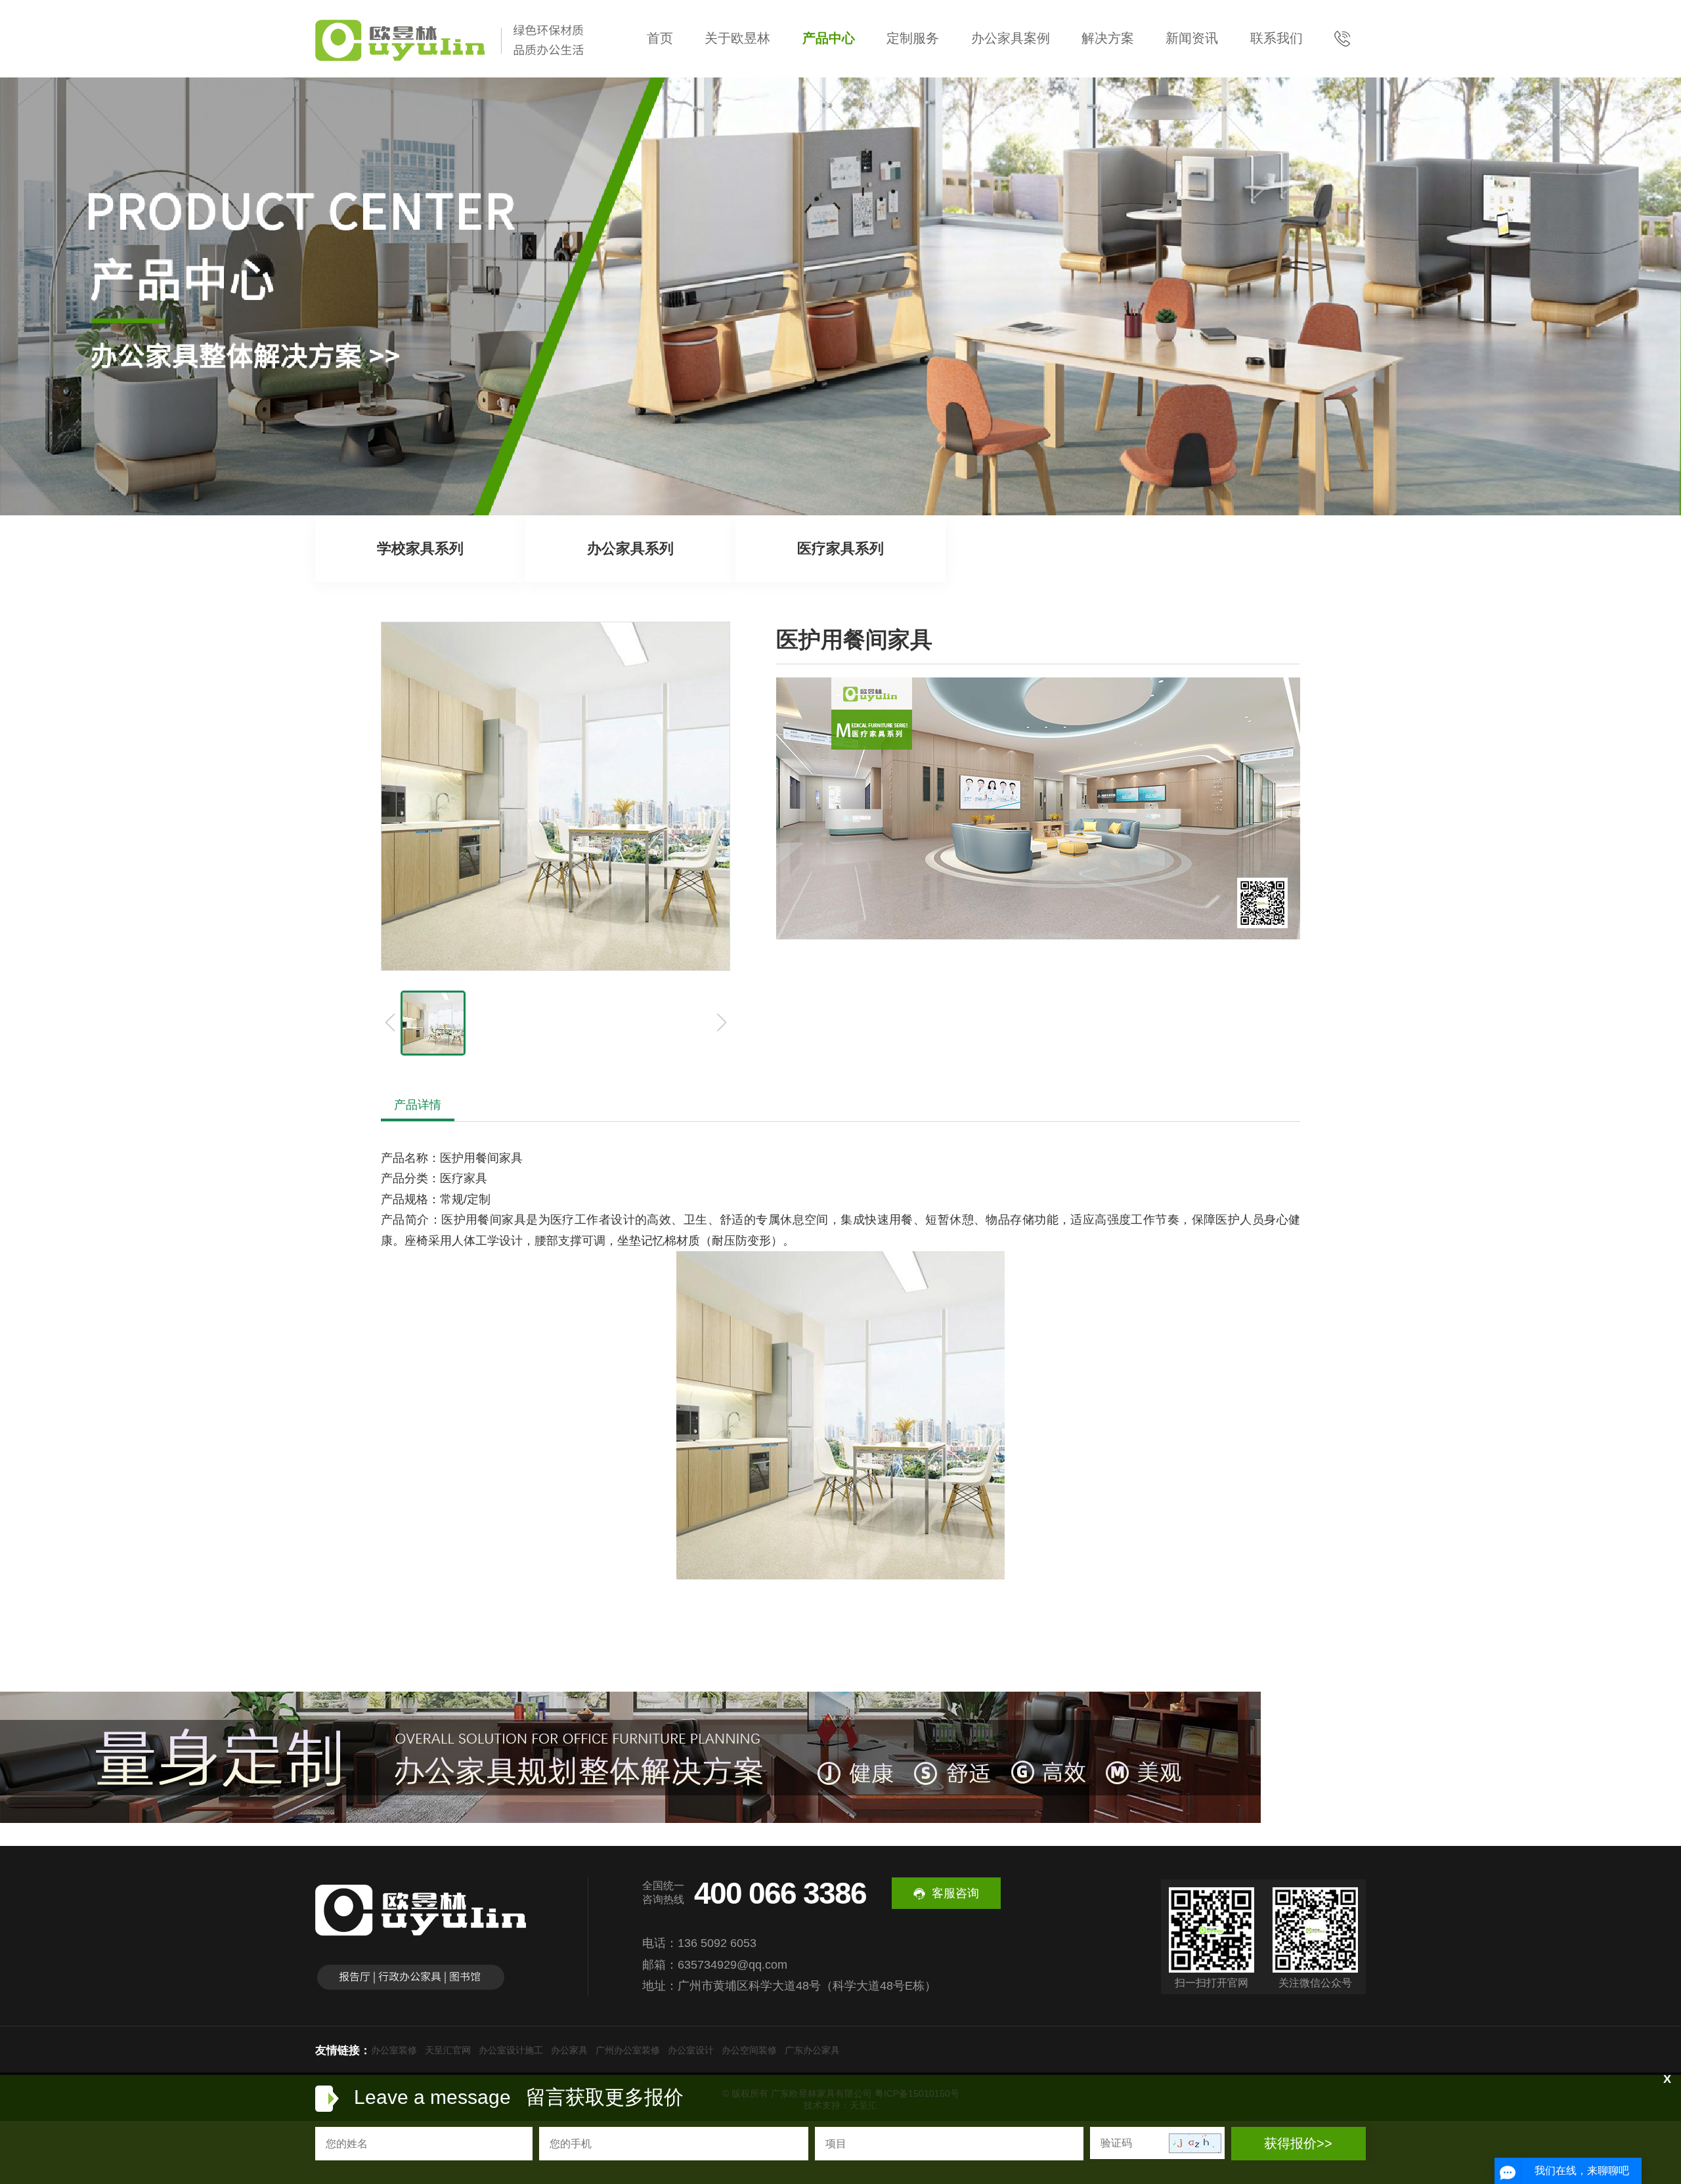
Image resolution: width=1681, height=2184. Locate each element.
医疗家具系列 (840, 548)
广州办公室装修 (628, 2050)
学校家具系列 (420, 548)
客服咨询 (955, 1893)
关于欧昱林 (737, 38)
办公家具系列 (630, 548)
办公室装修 (394, 2050)
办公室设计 (691, 2050)
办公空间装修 (749, 2050)
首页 (660, 38)
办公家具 (569, 2050)
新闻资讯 (1192, 38)
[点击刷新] (1195, 2143)
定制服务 (913, 38)
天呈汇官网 (448, 2050)
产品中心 (829, 38)
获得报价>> (1298, 2143)
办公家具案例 (1011, 38)
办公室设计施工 (511, 2050)
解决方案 (1108, 38)
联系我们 (1277, 38)
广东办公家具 (812, 2050)
